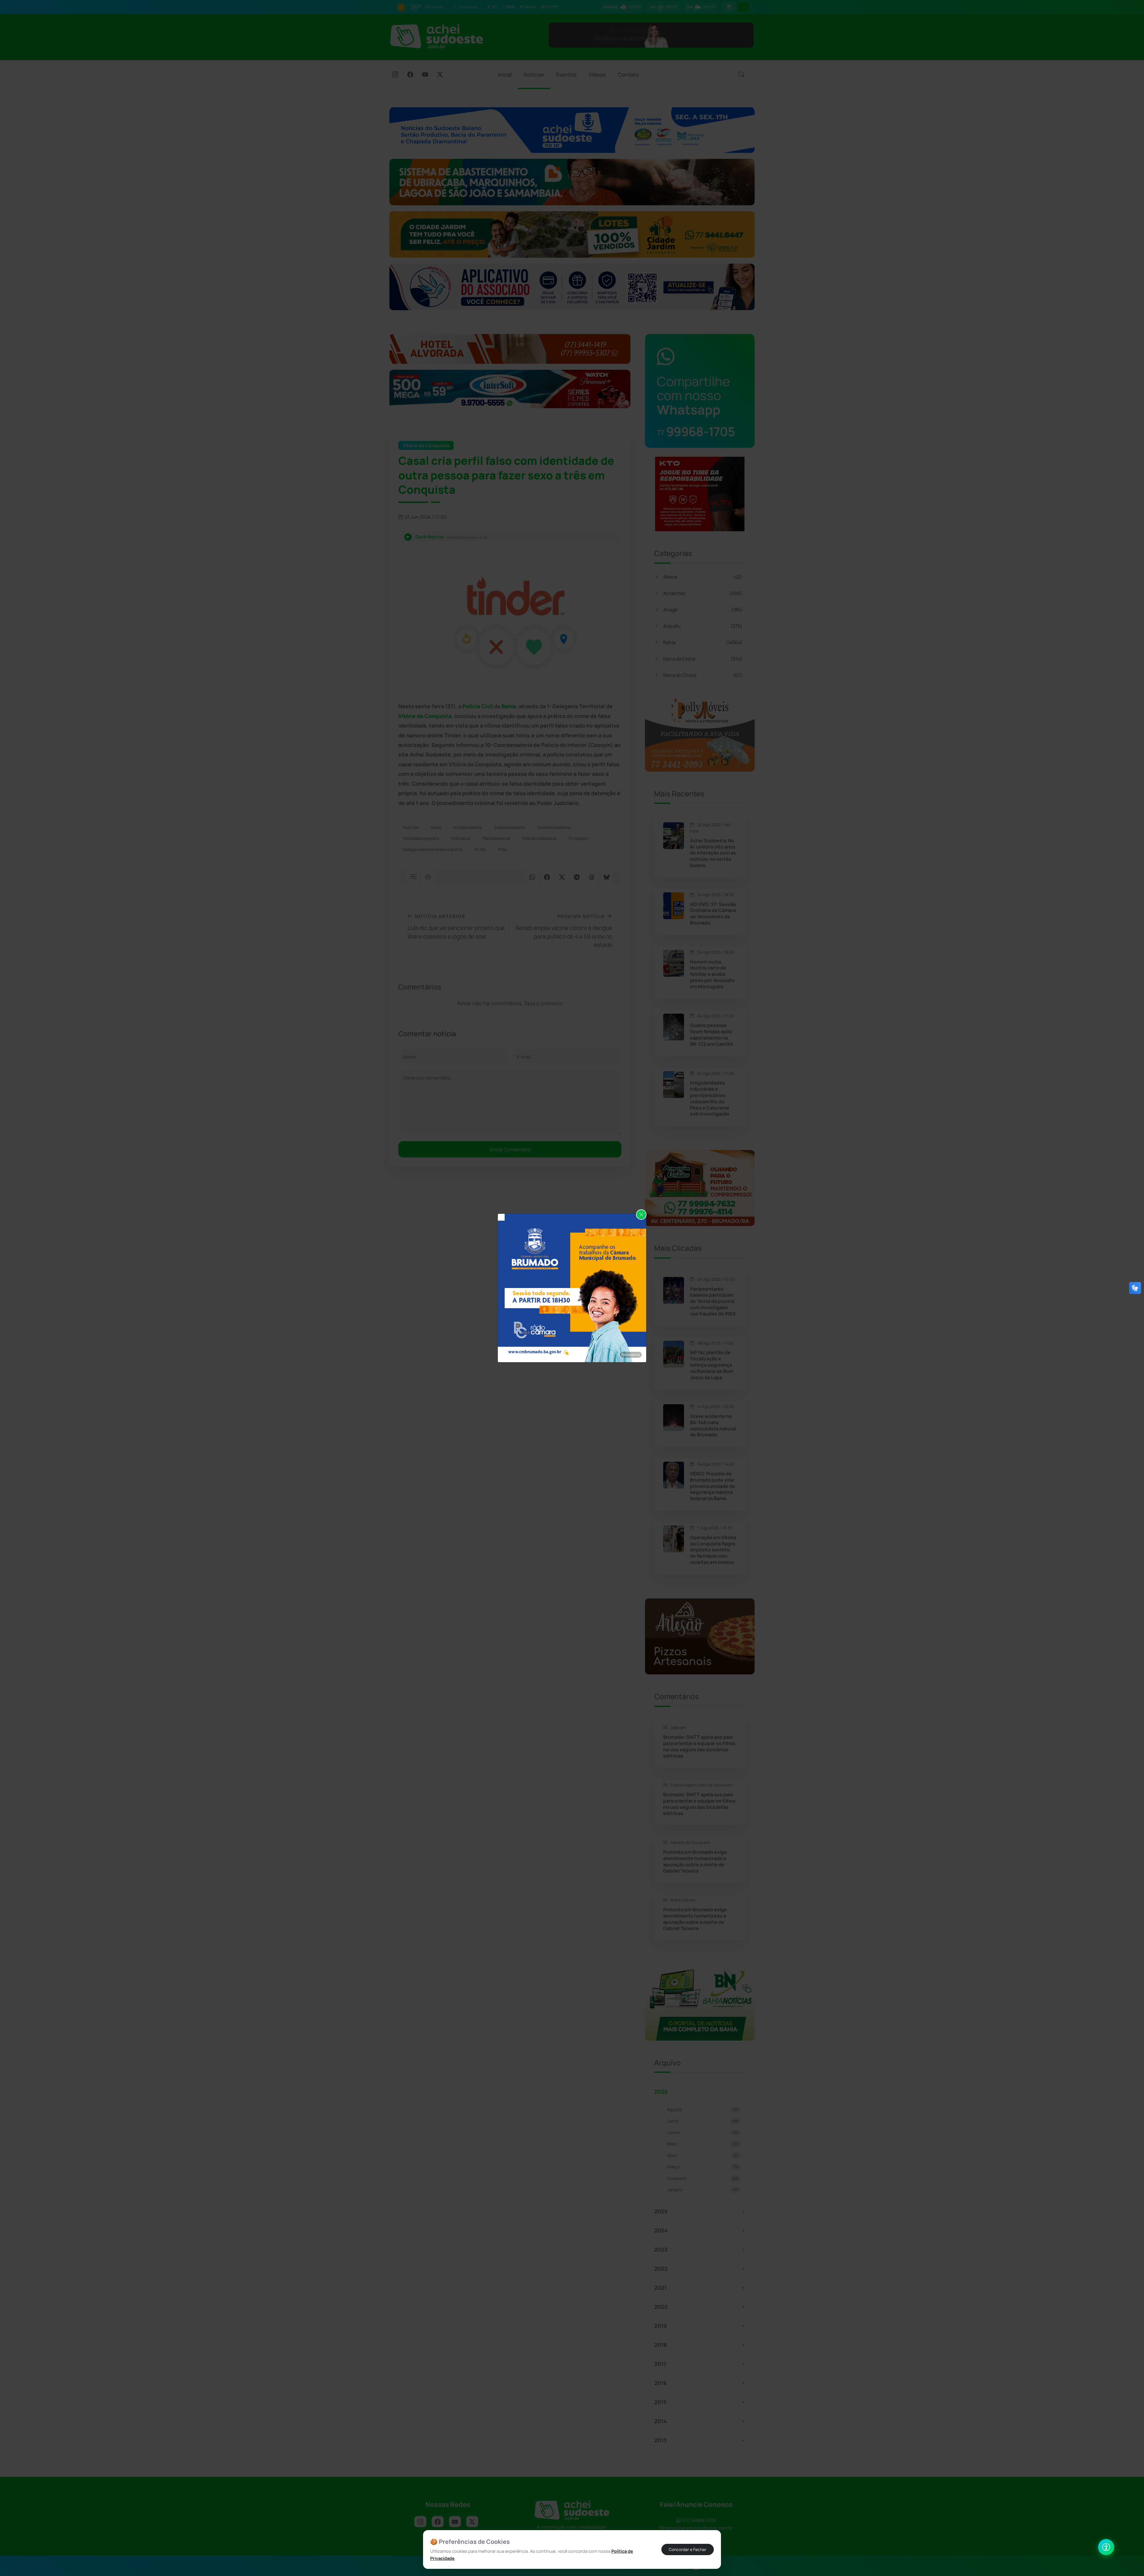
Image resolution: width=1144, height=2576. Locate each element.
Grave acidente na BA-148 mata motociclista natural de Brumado (713, 1425)
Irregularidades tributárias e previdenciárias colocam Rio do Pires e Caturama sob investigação (710, 1098)
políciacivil (461, 838)
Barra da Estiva (703, 659)
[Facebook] (410, 75)
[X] (440, 75)
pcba (503, 849)
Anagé (703, 610)
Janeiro (703, 2190)
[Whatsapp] (532, 878)
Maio (703, 2144)
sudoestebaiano (510, 827)
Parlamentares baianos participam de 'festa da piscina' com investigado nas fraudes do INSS (713, 1301)
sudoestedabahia (554, 827)
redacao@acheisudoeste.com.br (699, 2528)
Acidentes (703, 593)
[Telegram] (577, 878)
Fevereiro (703, 2178)
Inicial (505, 74)
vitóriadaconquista (421, 838)
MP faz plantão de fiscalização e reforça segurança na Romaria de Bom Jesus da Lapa (712, 1365)
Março (703, 2167)
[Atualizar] (743, 7)
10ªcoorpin (578, 838)
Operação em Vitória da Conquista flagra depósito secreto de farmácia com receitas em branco (713, 1550)
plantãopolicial (496, 838)
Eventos (566, 74)
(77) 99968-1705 (698, 2520)
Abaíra (703, 577)
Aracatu (703, 626)
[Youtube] (425, 75)
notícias (411, 827)
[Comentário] (413, 878)
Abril (703, 2155)
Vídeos (597, 74)
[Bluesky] (607, 878)
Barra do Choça (703, 675)
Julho (703, 2121)
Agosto (703, 2110)
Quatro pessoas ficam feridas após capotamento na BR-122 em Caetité (711, 1035)
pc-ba (480, 849)
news (436, 827)
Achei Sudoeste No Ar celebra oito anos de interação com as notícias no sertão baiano (713, 853)
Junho (703, 2133)
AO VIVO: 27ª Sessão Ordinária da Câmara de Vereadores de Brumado (713, 914)
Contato (628, 74)
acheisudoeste (468, 827)
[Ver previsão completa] (729, 7)
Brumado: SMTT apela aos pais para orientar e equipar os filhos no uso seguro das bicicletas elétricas (699, 1746)
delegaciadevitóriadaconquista (433, 849)
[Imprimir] (428, 878)
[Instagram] (395, 75)
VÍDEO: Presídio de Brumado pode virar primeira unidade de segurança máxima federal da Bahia (713, 1486)
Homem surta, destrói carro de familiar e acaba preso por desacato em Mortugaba (712, 974)
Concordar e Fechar (688, 2549)
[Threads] (592, 878)
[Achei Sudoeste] (437, 36)
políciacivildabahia (539, 838)
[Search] (742, 75)
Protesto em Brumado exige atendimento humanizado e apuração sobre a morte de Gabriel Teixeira (695, 1861)
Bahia (703, 642)
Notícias (534, 74)
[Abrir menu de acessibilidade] (1106, 2547)
